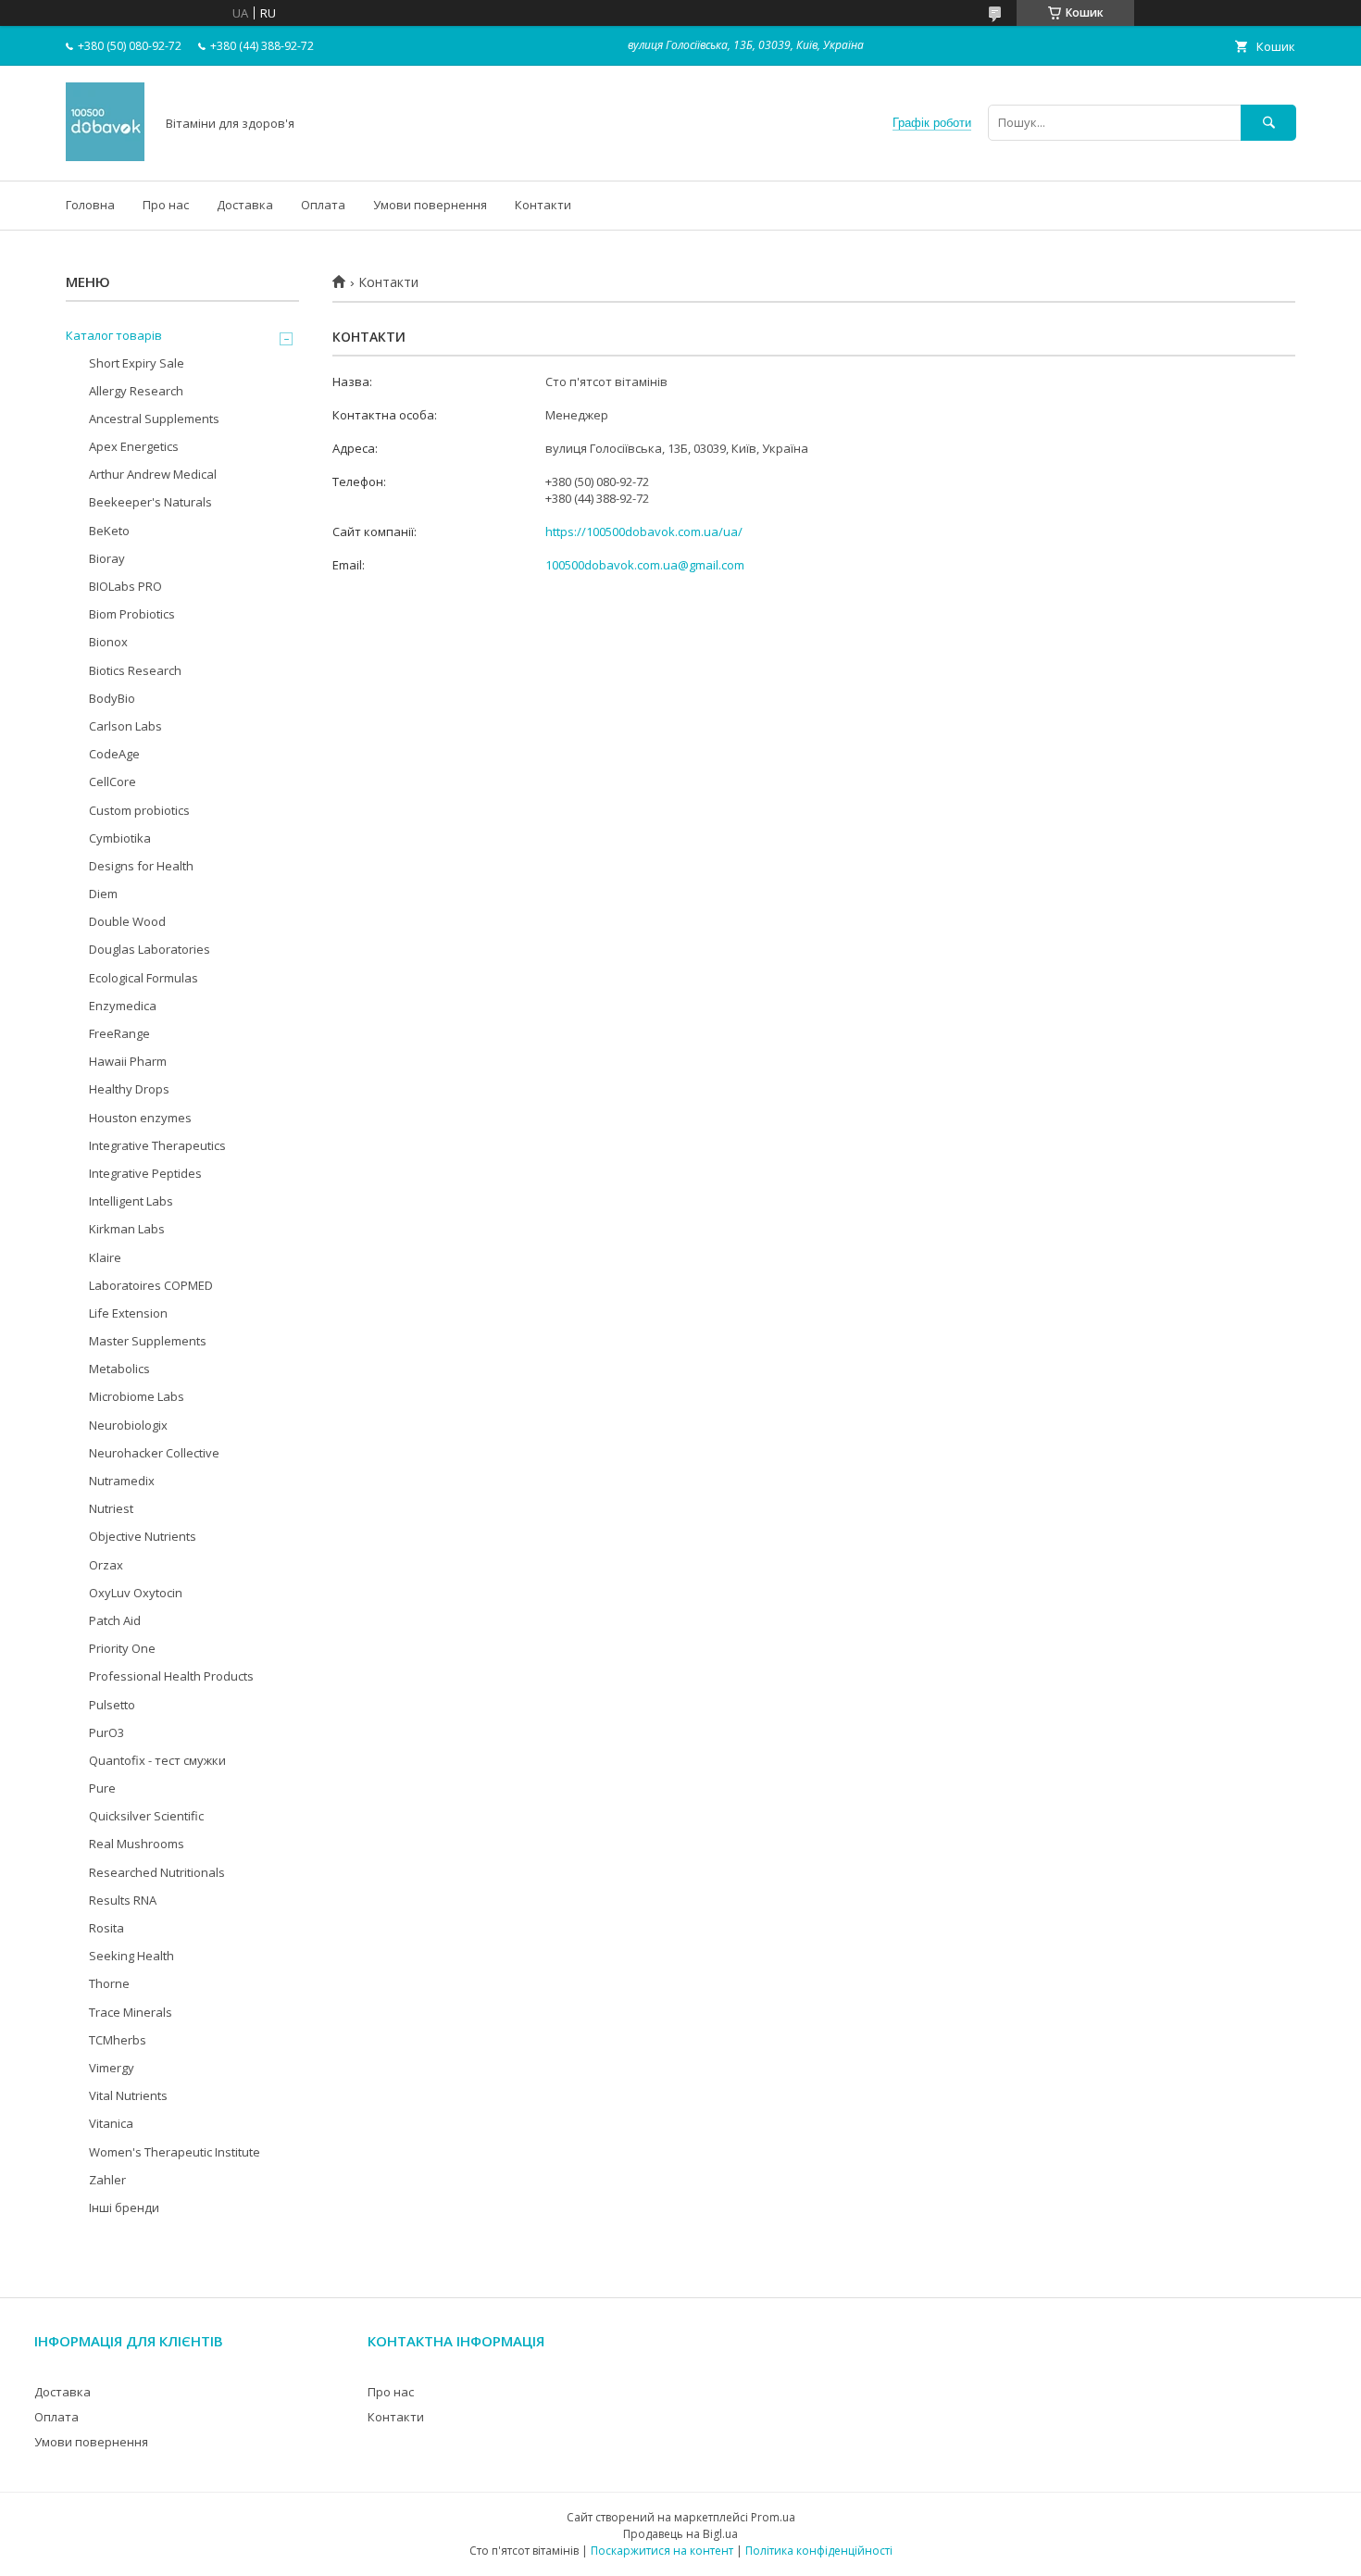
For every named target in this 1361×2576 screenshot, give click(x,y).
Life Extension (128, 1313)
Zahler (107, 2180)
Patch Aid (115, 1620)
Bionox (108, 642)
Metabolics (119, 1369)
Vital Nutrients (128, 2095)
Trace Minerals (131, 2012)
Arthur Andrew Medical (153, 474)
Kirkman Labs (127, 1229)
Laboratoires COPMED (151, 1285)
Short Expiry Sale (137, 363)
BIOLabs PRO (125, 586)
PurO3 (106, 1732)
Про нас (166, 205)
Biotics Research (135, 670)
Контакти (543, 205)
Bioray (107, 558)
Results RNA (123, 1900)
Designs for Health (141, 866)
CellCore (112, 782)
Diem (103, 894)
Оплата (323, 205)
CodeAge (114, 754)
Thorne (109, 1983)
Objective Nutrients (143, 1536)
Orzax (106, 1565)
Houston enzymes (140, 1118)
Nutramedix (122, 1481)
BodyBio (112, 698)
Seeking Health (131, 1956)
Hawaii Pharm (128, 1061)
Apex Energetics (134, 446)
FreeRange (119, 1033)
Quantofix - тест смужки (157, 1760)
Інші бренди (124, 2207)
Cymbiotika (120, 838)
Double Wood (127, 921)
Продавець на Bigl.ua (680, 2534)
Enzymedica (123, 1006)
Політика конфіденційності (819, 2551)
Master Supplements (148, 1341)
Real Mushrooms (137, 1844)
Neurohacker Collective (154, 1453)
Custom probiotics (139, 810)
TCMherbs (118, 2040)
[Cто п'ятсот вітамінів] (105, 156)
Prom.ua (773, 2517)
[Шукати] (1268, 123)
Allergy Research (136, 391)
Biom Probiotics (132, 614)
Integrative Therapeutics (157, 1145)
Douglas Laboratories (150, 949)
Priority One (122, 1648)
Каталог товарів (114, 335)
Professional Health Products (171, 1676)
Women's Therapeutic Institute (175, 2152)
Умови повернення (430, 205)
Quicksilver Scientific (146, 1816)
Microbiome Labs (137, 1396)
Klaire (105, 1257)
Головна (90, 205)
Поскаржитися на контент (662, 2551)
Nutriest (111, 1508)
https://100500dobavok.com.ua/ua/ (644, 531)
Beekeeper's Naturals (150, 502)
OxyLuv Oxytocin (136, 1593)
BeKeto (109, 531)
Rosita (106, 1928)
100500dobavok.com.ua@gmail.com (645, 565)
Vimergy (112, 2068)
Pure (102, 1788)
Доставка (245, 205)
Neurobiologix (128, 1425)
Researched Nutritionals (157, 1872)
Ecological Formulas (144, 978)
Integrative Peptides (145, 1173)
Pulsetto (112, 1705)
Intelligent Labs (131, 1201)
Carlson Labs (125, 726)
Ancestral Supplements (154, 419)
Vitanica (111, 2123)
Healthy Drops (129, 1089)
